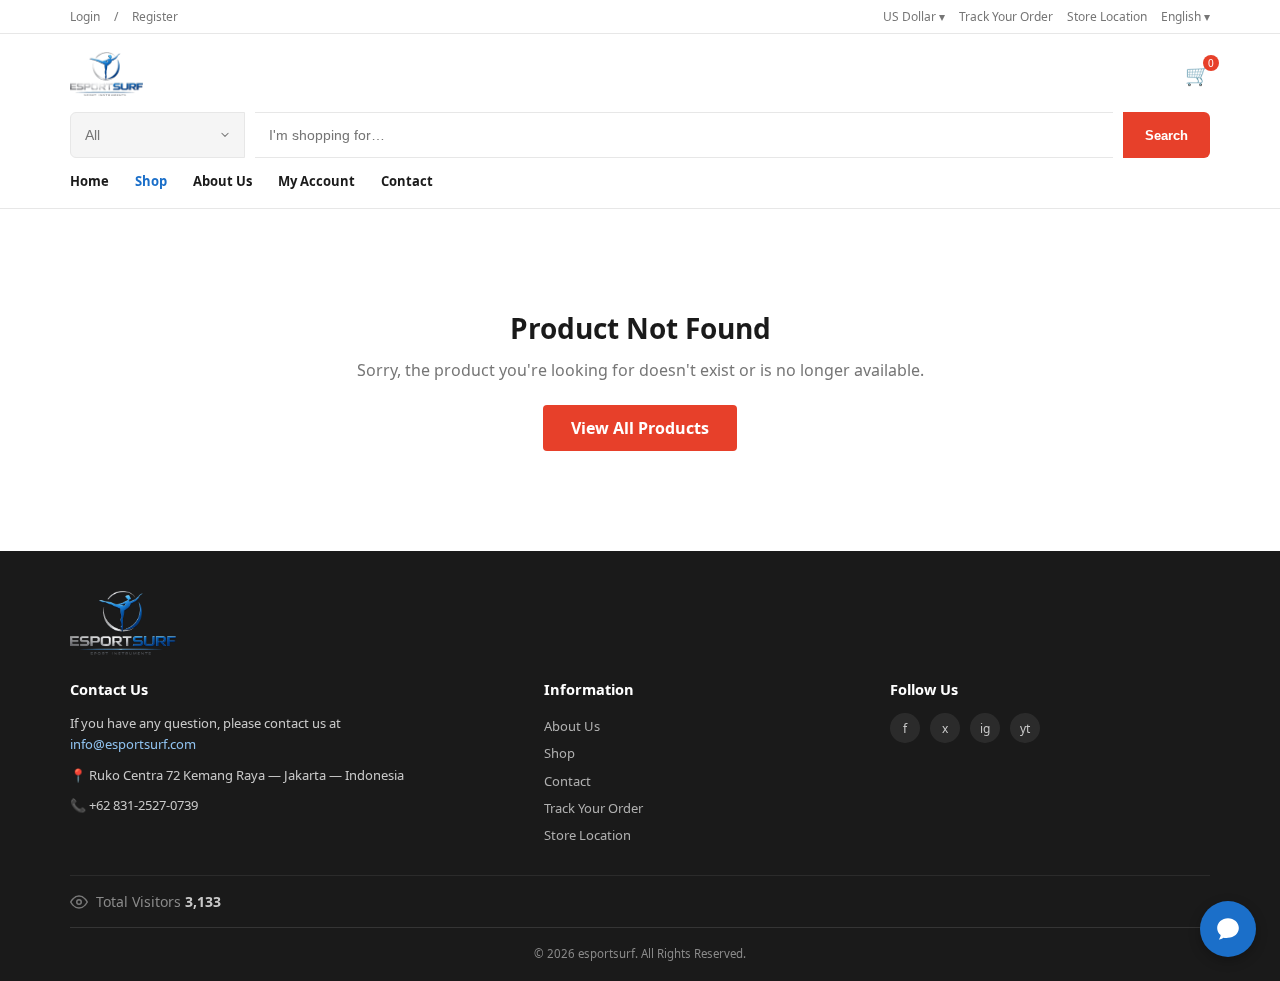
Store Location (1107, 16)
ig (985, 728)
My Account (316, 181)
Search (1166, 135)
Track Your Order (1006, 16)
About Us (222, 181)
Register (155, 16)
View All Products (640, 428)
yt (1025, 728)
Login (85, 16)
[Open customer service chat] (1228, 929)
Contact (407, 181)
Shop (151, 181)
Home (89, 181)
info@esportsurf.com (133, 744)
